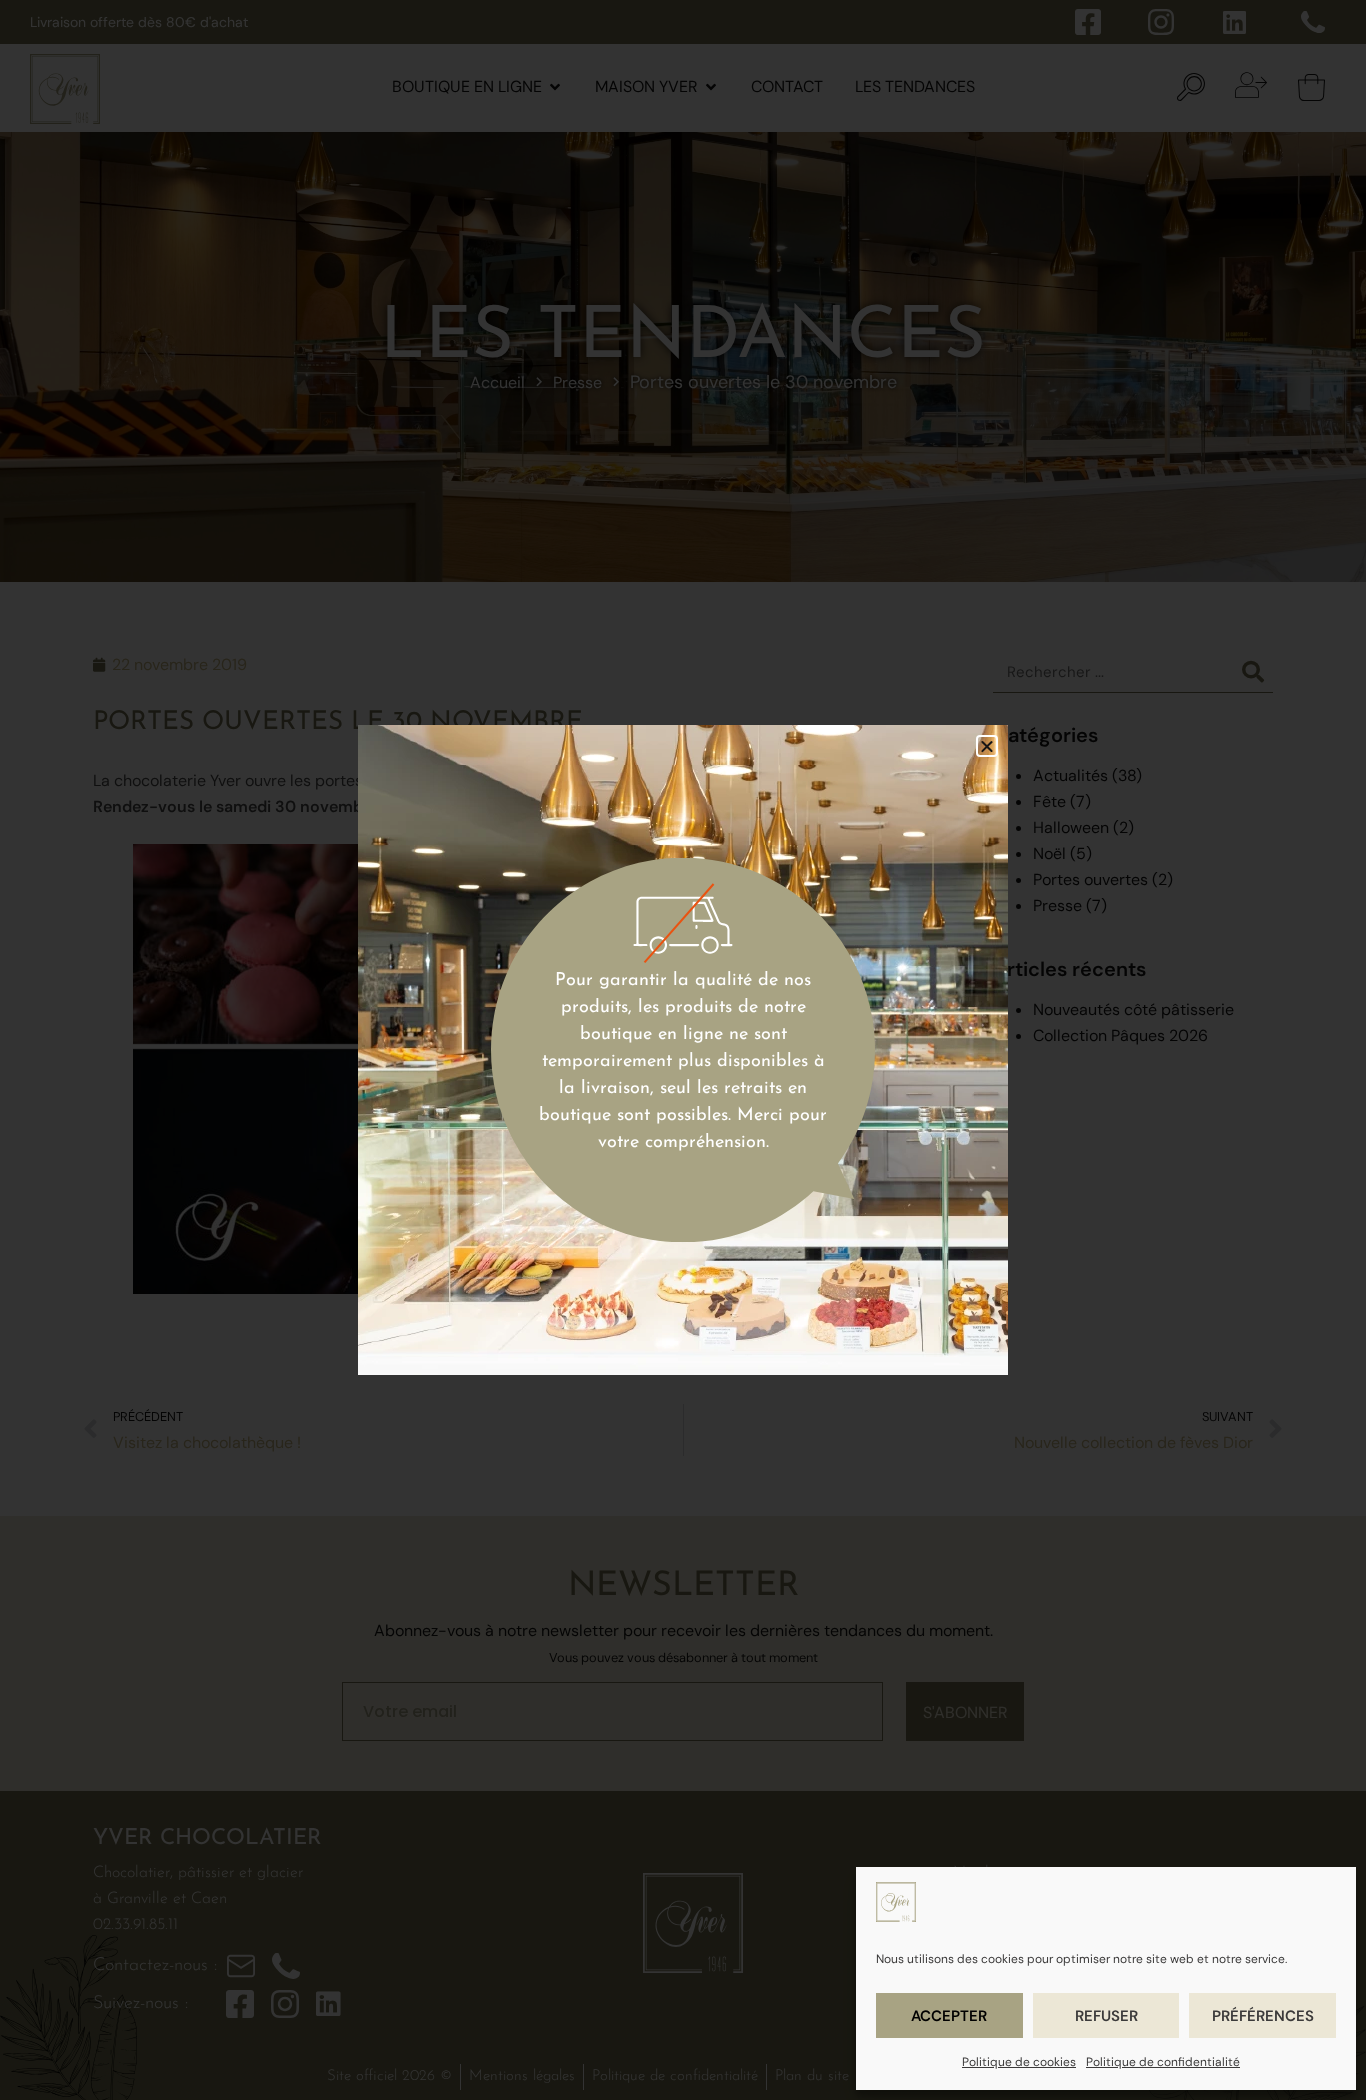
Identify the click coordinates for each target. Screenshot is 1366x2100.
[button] (987, 746)
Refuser (1106, 2016)
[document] (683, 1050)
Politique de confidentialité (1163, 2062)
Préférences (1263, 2016)
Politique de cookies (1019, 2062)
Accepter (949, 2016)
